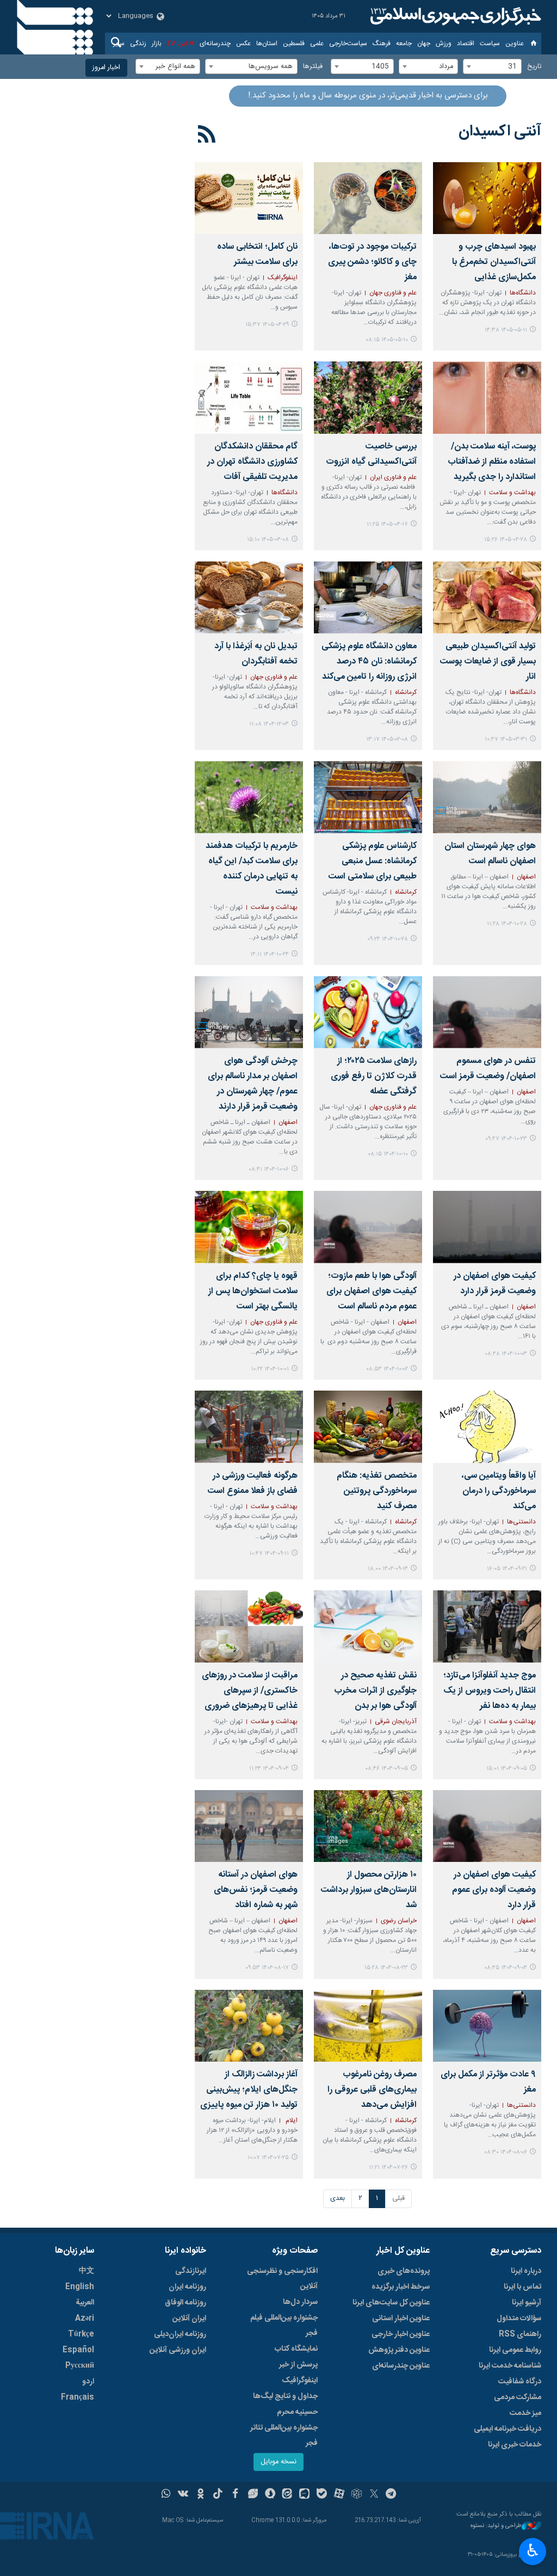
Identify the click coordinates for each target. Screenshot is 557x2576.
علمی (317, 44)
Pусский (80, 2366)
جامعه (404, 44)
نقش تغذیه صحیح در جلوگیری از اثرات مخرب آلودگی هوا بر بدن (375, 1691)
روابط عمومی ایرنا (515, 2350)
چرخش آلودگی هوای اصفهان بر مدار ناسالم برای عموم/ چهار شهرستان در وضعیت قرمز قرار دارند (253, 1084)
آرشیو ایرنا (527, 2303)
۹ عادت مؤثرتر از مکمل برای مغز (488, 2082)
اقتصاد (466, 44)
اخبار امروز (106, 68)
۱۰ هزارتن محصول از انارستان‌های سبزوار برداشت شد (369, 1890)
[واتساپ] (166, 2495)
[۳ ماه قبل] (368, 597)
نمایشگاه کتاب (296, 2349)
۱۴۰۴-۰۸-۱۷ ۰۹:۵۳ (267, 1968)
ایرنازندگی (191, 2271)
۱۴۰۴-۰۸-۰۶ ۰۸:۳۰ (506, 2152)
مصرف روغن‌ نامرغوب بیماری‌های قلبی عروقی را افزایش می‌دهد (372, 2090)
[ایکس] (374, 2495)
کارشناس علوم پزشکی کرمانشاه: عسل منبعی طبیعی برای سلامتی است (373, 861)
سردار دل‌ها (300, 2302)
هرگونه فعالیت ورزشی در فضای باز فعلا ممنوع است (253, 1483)
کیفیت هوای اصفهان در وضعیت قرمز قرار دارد (495, 1284)
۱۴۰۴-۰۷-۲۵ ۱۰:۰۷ (268, 2158)
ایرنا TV (177, 44)
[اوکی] (200, 2495)
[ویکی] (183, 2495)
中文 (86, 2271)
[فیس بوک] (235, 2495)
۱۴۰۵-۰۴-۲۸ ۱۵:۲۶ (506, 540)
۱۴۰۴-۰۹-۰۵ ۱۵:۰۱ (507, 1769)
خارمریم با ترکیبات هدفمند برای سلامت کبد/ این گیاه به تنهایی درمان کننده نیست (252, 869)
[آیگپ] (304, 2495)
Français (78, 2397)
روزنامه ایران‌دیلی (180, 2334)
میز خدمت (525, 2413)
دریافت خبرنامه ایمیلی (508, 2429)
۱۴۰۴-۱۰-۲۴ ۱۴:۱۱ (270, 954)
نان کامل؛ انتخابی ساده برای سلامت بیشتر (257, 254)
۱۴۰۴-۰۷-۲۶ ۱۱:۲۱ (388, 2168)
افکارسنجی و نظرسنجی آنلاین (282, 2279)
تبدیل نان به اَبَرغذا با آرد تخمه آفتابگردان (256, 654)
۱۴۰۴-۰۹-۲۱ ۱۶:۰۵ (507, 1569)
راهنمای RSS (520, 2334)
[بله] (322, 2495)
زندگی (138, 44)
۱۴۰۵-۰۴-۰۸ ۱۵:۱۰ (268, 540)
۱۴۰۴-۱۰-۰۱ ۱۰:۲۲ (270, 1369)
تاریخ (534, 67)
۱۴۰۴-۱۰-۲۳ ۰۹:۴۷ (506, 1139)
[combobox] (492, 66)
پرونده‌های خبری (404, 2271)
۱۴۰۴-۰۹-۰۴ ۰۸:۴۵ (506, 1968)
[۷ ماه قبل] (487, 797)
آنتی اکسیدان (500, 132)
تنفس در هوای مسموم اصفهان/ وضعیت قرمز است (488, 1069)
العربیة (85, 2303)
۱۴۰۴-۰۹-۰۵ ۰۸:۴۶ (386, 1769)
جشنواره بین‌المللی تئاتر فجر (284, 2436)
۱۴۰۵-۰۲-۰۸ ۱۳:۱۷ (387, 739)
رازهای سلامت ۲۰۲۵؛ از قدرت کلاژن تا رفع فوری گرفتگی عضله (374, 1076)
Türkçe (81, 2334)
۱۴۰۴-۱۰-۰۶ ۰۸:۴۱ (269, 1169)
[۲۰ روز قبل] (487, 198)
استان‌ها (267, 44)
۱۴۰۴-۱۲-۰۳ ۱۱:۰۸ (269, 724)
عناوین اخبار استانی (401, 2319)
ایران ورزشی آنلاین (178, 2350)
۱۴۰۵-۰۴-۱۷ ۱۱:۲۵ (387, 524)
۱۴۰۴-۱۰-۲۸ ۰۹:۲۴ (388, 939)
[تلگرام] (391, 2495)
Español (78, 2350)
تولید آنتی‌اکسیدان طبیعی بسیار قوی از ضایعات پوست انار (488, 662)
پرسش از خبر (298, 2365)
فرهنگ (382, 44)
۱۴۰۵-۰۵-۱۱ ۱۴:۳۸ (506, 330)
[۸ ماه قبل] (487, 1427)
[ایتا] (287, 2495)
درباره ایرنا (526, 2271)
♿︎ (533, 2550)
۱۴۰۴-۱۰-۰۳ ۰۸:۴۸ (506, 1354)
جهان (424, 44)
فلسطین (294, 44)
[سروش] (270, 2495)
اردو (88, 2382)
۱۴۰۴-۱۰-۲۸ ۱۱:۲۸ (507, 924)
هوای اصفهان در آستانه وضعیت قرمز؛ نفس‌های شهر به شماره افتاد (256, 1890)
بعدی (338, 2199)
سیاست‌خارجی (348, 44)
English (80, 2287)
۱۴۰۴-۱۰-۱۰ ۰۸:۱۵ (388, 1154)
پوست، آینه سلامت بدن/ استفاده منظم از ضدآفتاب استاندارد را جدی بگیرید (492, 462)
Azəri (85, 2319)
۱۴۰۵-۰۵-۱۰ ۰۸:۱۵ (387, 340)
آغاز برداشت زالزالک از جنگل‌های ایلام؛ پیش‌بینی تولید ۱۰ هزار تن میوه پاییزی (249, 2090)
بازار (157, 44)
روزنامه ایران (187, 2287)
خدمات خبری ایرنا (515, 2445)
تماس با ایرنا (522, 2287)
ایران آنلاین (189, 2319)
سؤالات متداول (519, 2319)
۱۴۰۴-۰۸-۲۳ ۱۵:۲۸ (386, 1968)
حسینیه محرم (297, 2412)
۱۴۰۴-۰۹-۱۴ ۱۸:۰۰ (388, 1569)
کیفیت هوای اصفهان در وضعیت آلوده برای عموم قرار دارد (494, 1890)
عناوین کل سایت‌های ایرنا (391, 2303)
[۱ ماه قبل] (249, 198)
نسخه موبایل (278, 2462)
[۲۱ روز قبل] (368, 198)
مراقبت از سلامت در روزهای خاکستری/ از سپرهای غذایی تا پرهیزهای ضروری (250, 1691)
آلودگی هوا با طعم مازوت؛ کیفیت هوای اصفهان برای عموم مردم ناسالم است (372, 1291)
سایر (119, 44)
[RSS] (207, 136)
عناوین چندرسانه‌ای (401, 2366)
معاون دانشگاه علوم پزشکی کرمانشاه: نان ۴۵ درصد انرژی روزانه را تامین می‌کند (369, 662)
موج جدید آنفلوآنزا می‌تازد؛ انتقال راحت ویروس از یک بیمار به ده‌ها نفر (490, 1691)
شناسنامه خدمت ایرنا (510, 2366)
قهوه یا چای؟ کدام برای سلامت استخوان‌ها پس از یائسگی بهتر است (253, 1291)
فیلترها (313, 67)
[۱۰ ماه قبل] (368, 2026)
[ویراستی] (253, 2495)
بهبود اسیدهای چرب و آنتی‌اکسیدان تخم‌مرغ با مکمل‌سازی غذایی (494, 262)
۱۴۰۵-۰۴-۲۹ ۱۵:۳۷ (267, 325)
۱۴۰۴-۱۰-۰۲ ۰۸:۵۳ (387, 1369)
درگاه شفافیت (520, 2382)
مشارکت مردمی (518, 2397)
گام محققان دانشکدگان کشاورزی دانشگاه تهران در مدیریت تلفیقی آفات (252, 462)
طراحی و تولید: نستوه (496, 2526)
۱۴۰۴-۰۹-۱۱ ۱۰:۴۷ (269, 1554)
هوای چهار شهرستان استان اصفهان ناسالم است (490, 854)
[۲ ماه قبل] (487, 597)
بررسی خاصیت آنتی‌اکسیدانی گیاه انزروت (371, 454)
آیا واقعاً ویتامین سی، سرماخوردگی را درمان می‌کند (499, 1491)
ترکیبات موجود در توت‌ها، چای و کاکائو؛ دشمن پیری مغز (372, 262)
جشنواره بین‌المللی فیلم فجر (284, 2326)
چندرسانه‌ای (215, 44)
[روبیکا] (357, 2495)
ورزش (444, 44)
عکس (243, 44)
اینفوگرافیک (300, 2381)
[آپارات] (339, 2495)
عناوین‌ (515, 44)
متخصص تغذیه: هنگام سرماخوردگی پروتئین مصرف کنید (377, 1491)
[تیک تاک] (218, 2495)
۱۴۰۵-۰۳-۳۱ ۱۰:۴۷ (506, 739)
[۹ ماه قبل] (368, 1826)
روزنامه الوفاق (185, 2303)
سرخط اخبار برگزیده (401, 2287)
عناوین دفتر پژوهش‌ (399, 2350)
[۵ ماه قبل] (249, 597)
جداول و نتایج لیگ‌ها (285, 2396)
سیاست (490, 44)
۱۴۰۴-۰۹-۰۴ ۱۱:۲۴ (269, 1769)
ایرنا (454, 16)
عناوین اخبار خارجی (401, 2334)
